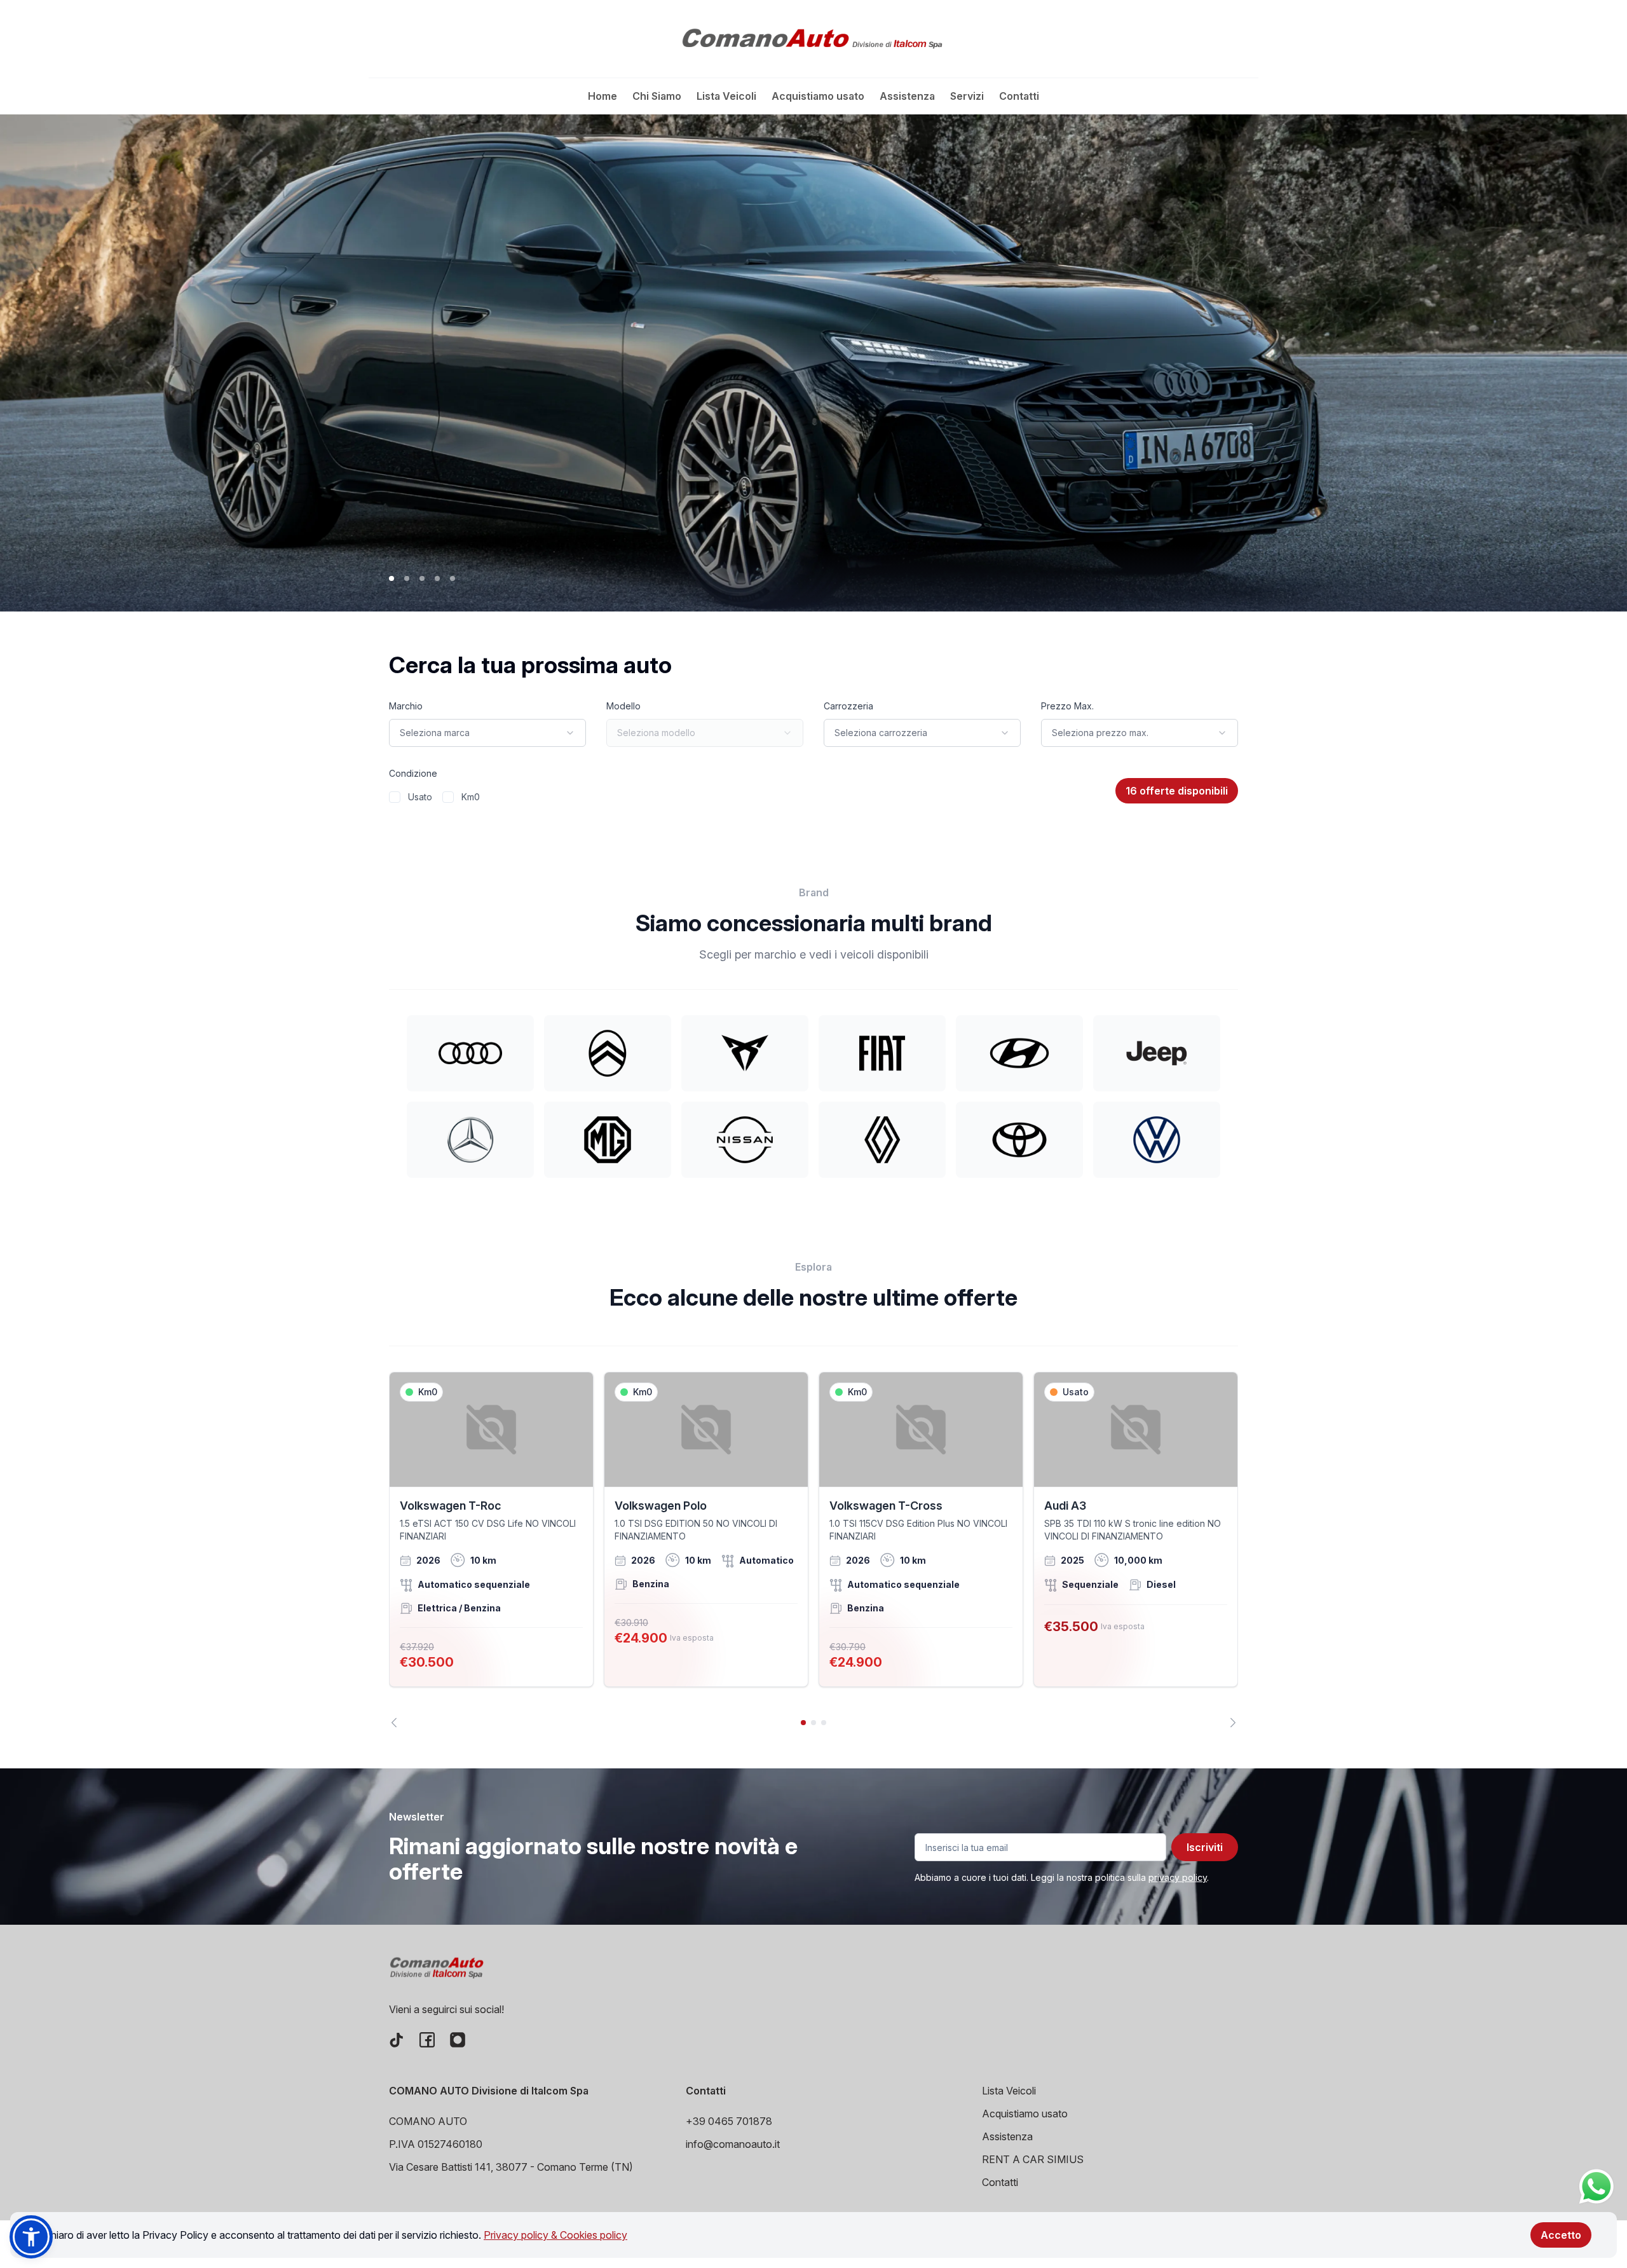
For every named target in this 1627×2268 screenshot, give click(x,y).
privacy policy (1178, 1877)
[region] (813, 1550)
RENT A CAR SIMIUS (1033, 2159)
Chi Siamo (657, 96)
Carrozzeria (848, 706)
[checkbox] (395, 797)
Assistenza (907, 96)
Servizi (967, 96)
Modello (623, 706)
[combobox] (487, 733)
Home (602, 96)
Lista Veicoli (726, 96)
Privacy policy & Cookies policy (555, 2235)
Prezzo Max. (1067, 706)
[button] (31, 2237)
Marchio (406, 706)
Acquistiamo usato (818, 96)
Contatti (1019, 96)
